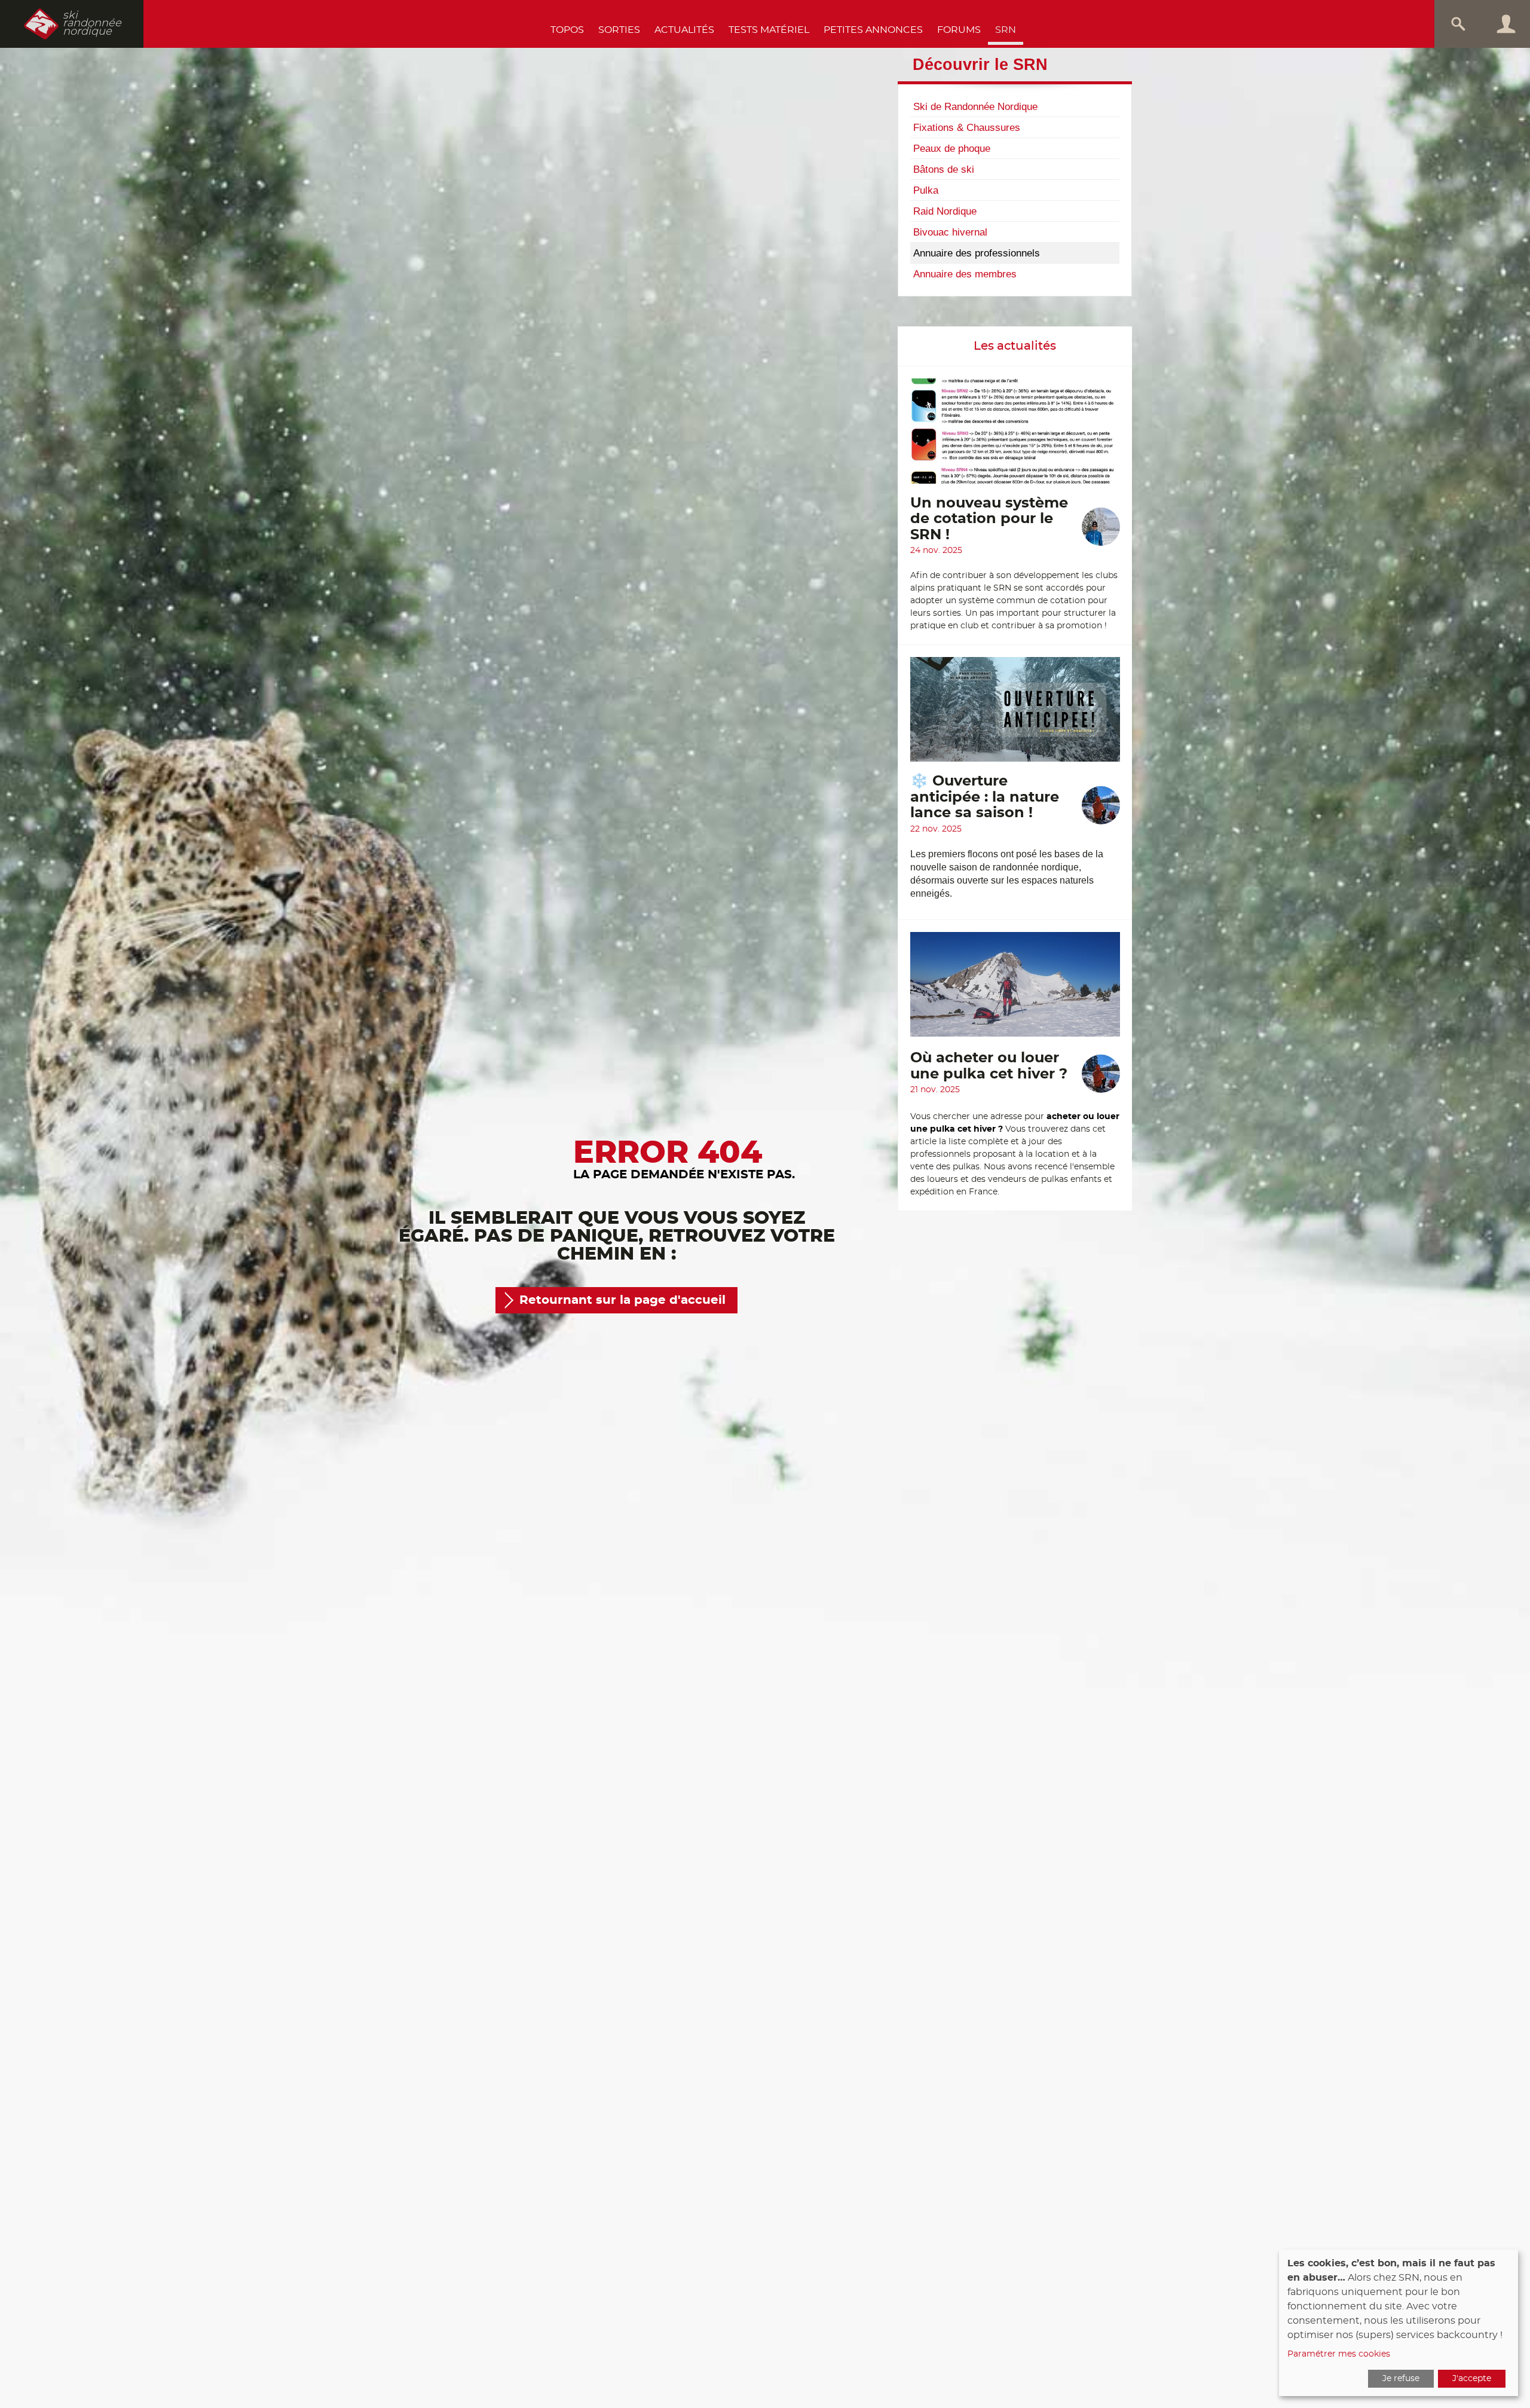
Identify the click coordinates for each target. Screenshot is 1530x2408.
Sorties (619, 30)
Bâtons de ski (944, 169)
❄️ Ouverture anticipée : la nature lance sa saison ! (985, 797)
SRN (1006, 30)
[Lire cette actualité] (1015, 437)
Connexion (1506, 24)
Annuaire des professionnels (977, 253)
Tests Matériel (769, 30)
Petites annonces (873, 30)
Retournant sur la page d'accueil (622, 1300)
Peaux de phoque (952, 148)
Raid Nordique (945, 211)
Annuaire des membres (965, 274)
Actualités (684, 30)
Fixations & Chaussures (967, 127)
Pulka (926, 190)
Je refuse (1401, 2379)
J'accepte (1472, 2379)
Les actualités (1015, 346)
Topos (567, 30)
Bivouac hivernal (950, 232)
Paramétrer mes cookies (1339, 2354)
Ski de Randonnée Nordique (975, 106)
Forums (959, 30)
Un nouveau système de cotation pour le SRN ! (989, 519)
